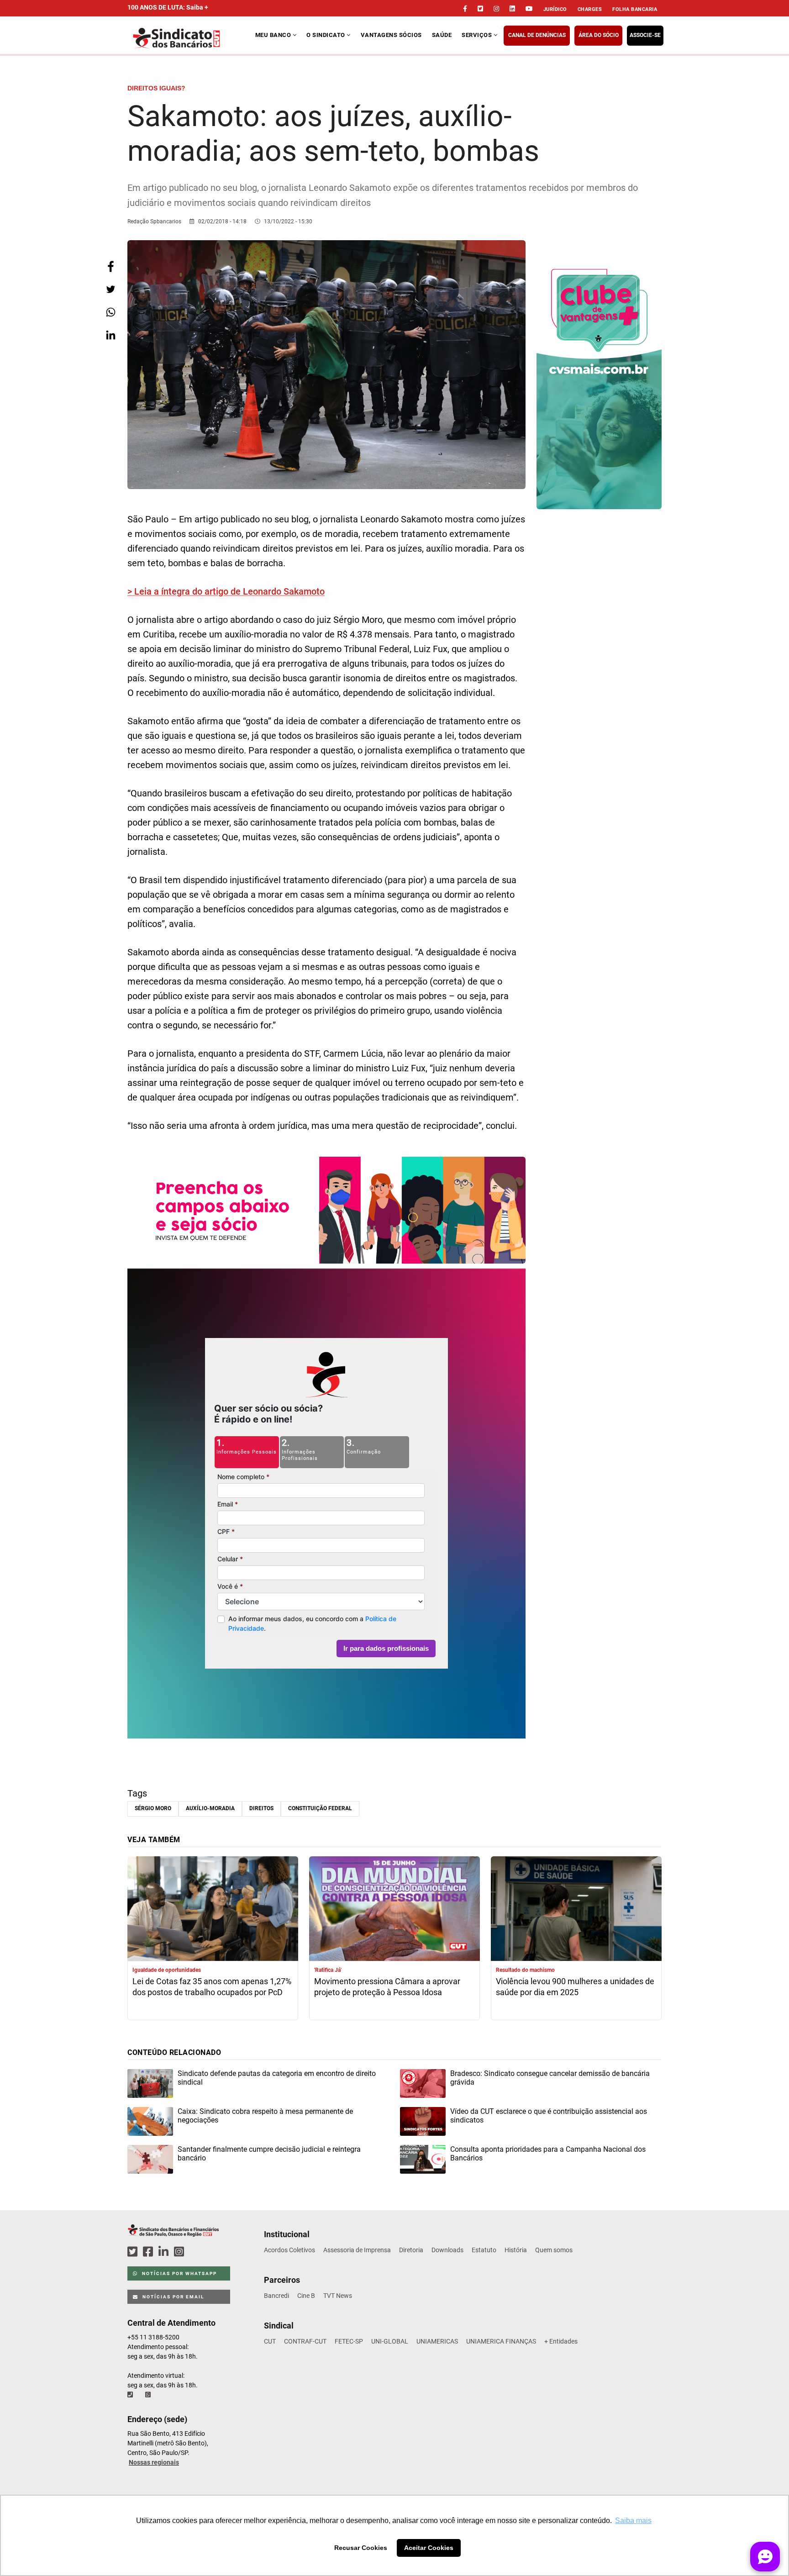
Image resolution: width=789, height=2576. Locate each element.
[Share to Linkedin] (110, 335)
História (516, 2250)
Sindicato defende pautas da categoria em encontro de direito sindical (277, 2078)
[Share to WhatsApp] (110, 312)
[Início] (190, 38)
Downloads (447, 2250)
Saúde (442, 35)
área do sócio (599, 35)
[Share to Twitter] (110, 289)
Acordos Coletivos (289, 2250)
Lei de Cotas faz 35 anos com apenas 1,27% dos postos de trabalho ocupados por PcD (212, 1987)
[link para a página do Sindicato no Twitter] (480, 9)
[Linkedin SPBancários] (165, 2252)
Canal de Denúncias (537, 35)
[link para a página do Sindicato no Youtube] (529, 9)
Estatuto (484, 2250)
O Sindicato (326, 35)
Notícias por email (172, 2297)
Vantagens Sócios (391, 35)
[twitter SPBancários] (134, 2252)
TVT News (338, 2296)
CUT (270, 2341)
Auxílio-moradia (210, 1808)
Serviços (478, 35)
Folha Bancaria (635, 9)
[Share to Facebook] (110, 266)
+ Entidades (561, 2341)
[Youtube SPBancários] (197, 2252)
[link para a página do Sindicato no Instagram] (496, 9)
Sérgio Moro (153, 1808)
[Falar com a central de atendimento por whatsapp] (149, 2395)
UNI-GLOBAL (390, 2341)
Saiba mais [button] (633, 2521)
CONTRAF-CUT (305, 2341)
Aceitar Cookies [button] (429, 2548)
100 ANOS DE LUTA (168, 7)
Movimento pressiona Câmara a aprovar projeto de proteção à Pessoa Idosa (387, 1987)
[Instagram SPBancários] (180, 2252)
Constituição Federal (320, 1808)
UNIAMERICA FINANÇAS (501, 2341)
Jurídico (555, 9)
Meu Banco (274, 35)
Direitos (261, 1808)
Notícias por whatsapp (179, 2273)
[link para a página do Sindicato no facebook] (465, 9)
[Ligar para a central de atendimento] (131, 2395)
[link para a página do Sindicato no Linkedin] (512, 9)
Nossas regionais (154, 2462)
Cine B (306, 2296)
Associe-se (645, 35)
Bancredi (276, 2296)
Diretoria (411, 2250)
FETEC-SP (349, 2341)
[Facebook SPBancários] (149, 2252)
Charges (590, 9)
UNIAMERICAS (437, 2341)
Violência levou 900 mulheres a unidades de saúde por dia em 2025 (575, 1987)
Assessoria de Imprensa (357, 2250)
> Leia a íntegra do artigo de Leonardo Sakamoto (226, 591)
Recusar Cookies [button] (361, 2548)
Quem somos (554, 2250)
